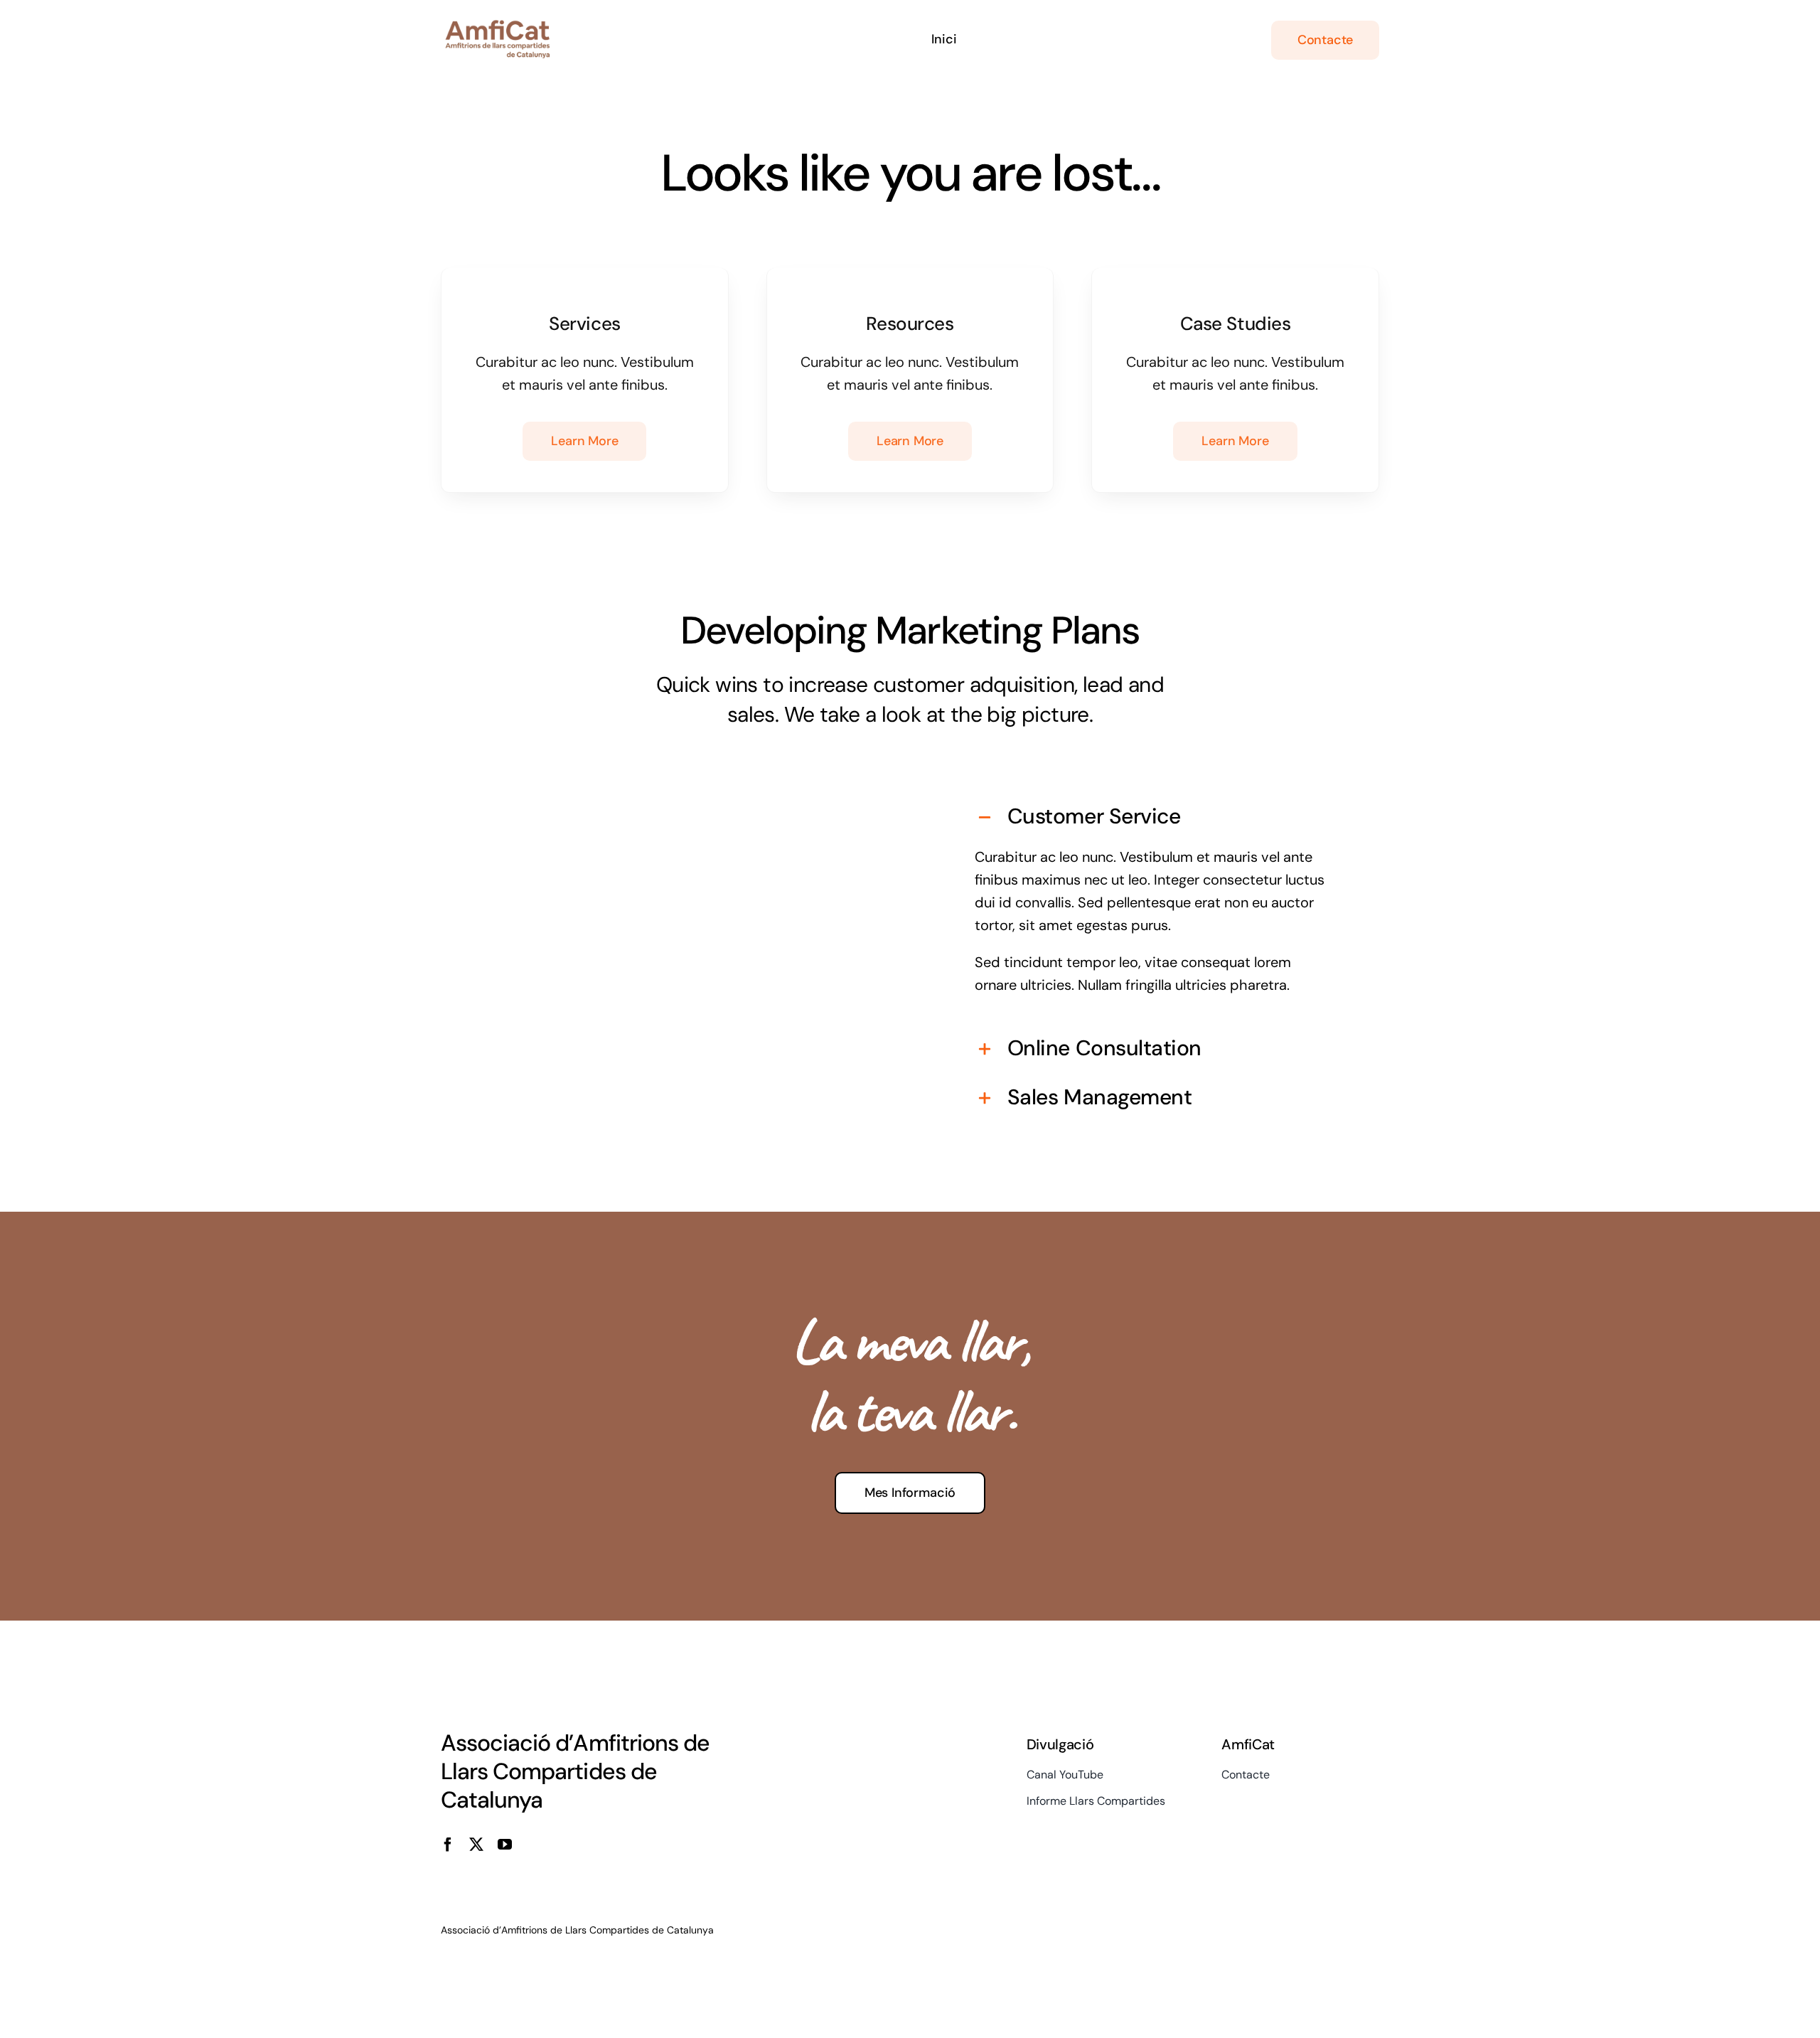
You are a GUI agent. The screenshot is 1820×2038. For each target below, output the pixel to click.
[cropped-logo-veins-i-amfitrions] (498, 27)
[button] (1154, 817)
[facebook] (448, 1845)
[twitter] (476, 1845)
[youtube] (505, 1845)
